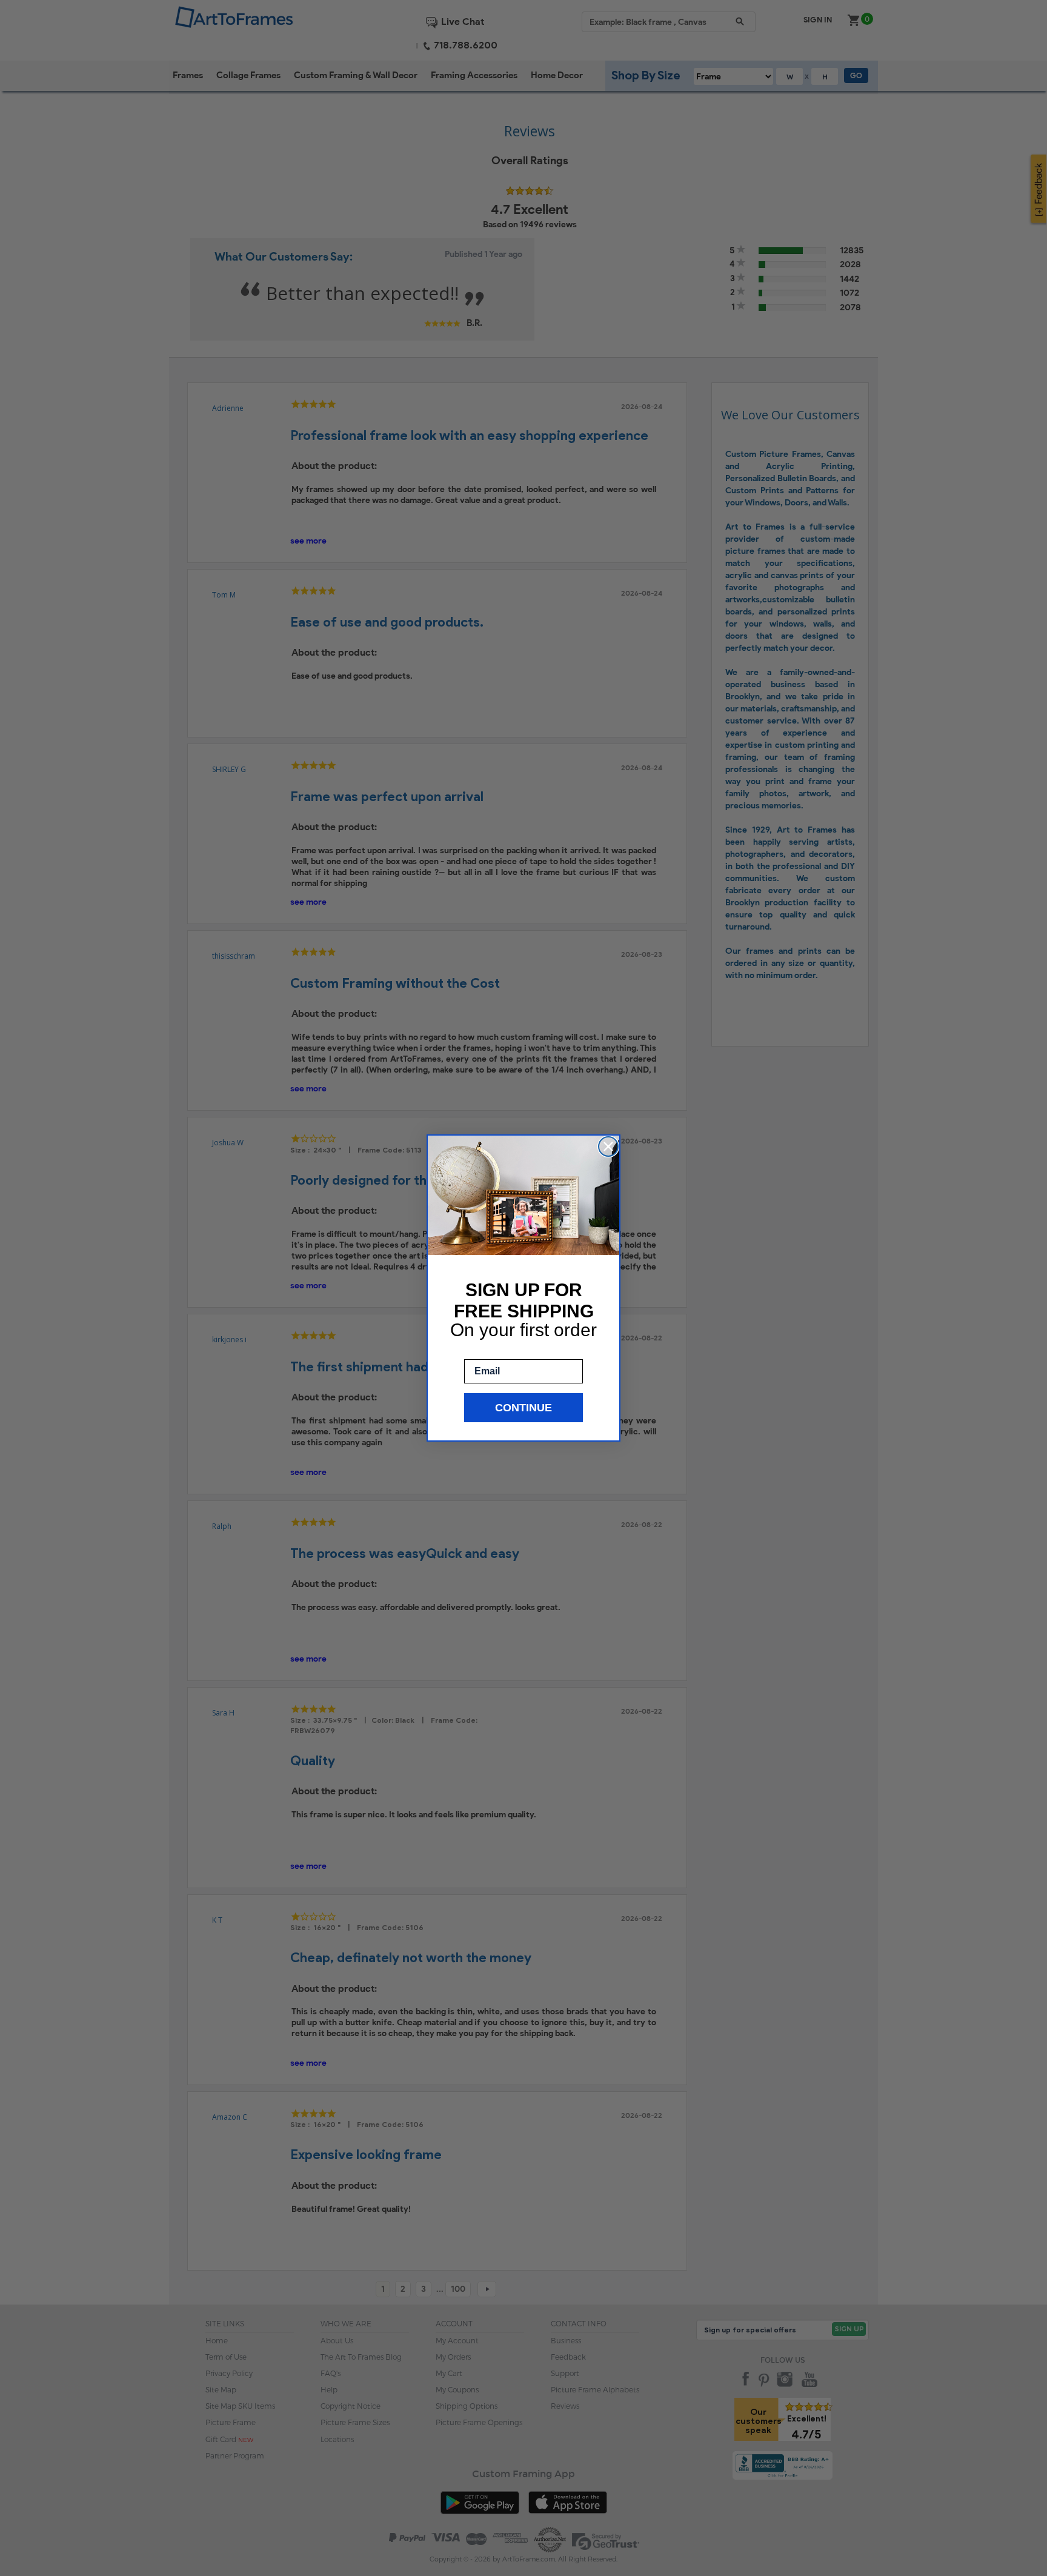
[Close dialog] (608, 1147)
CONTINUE (523, 1408)
